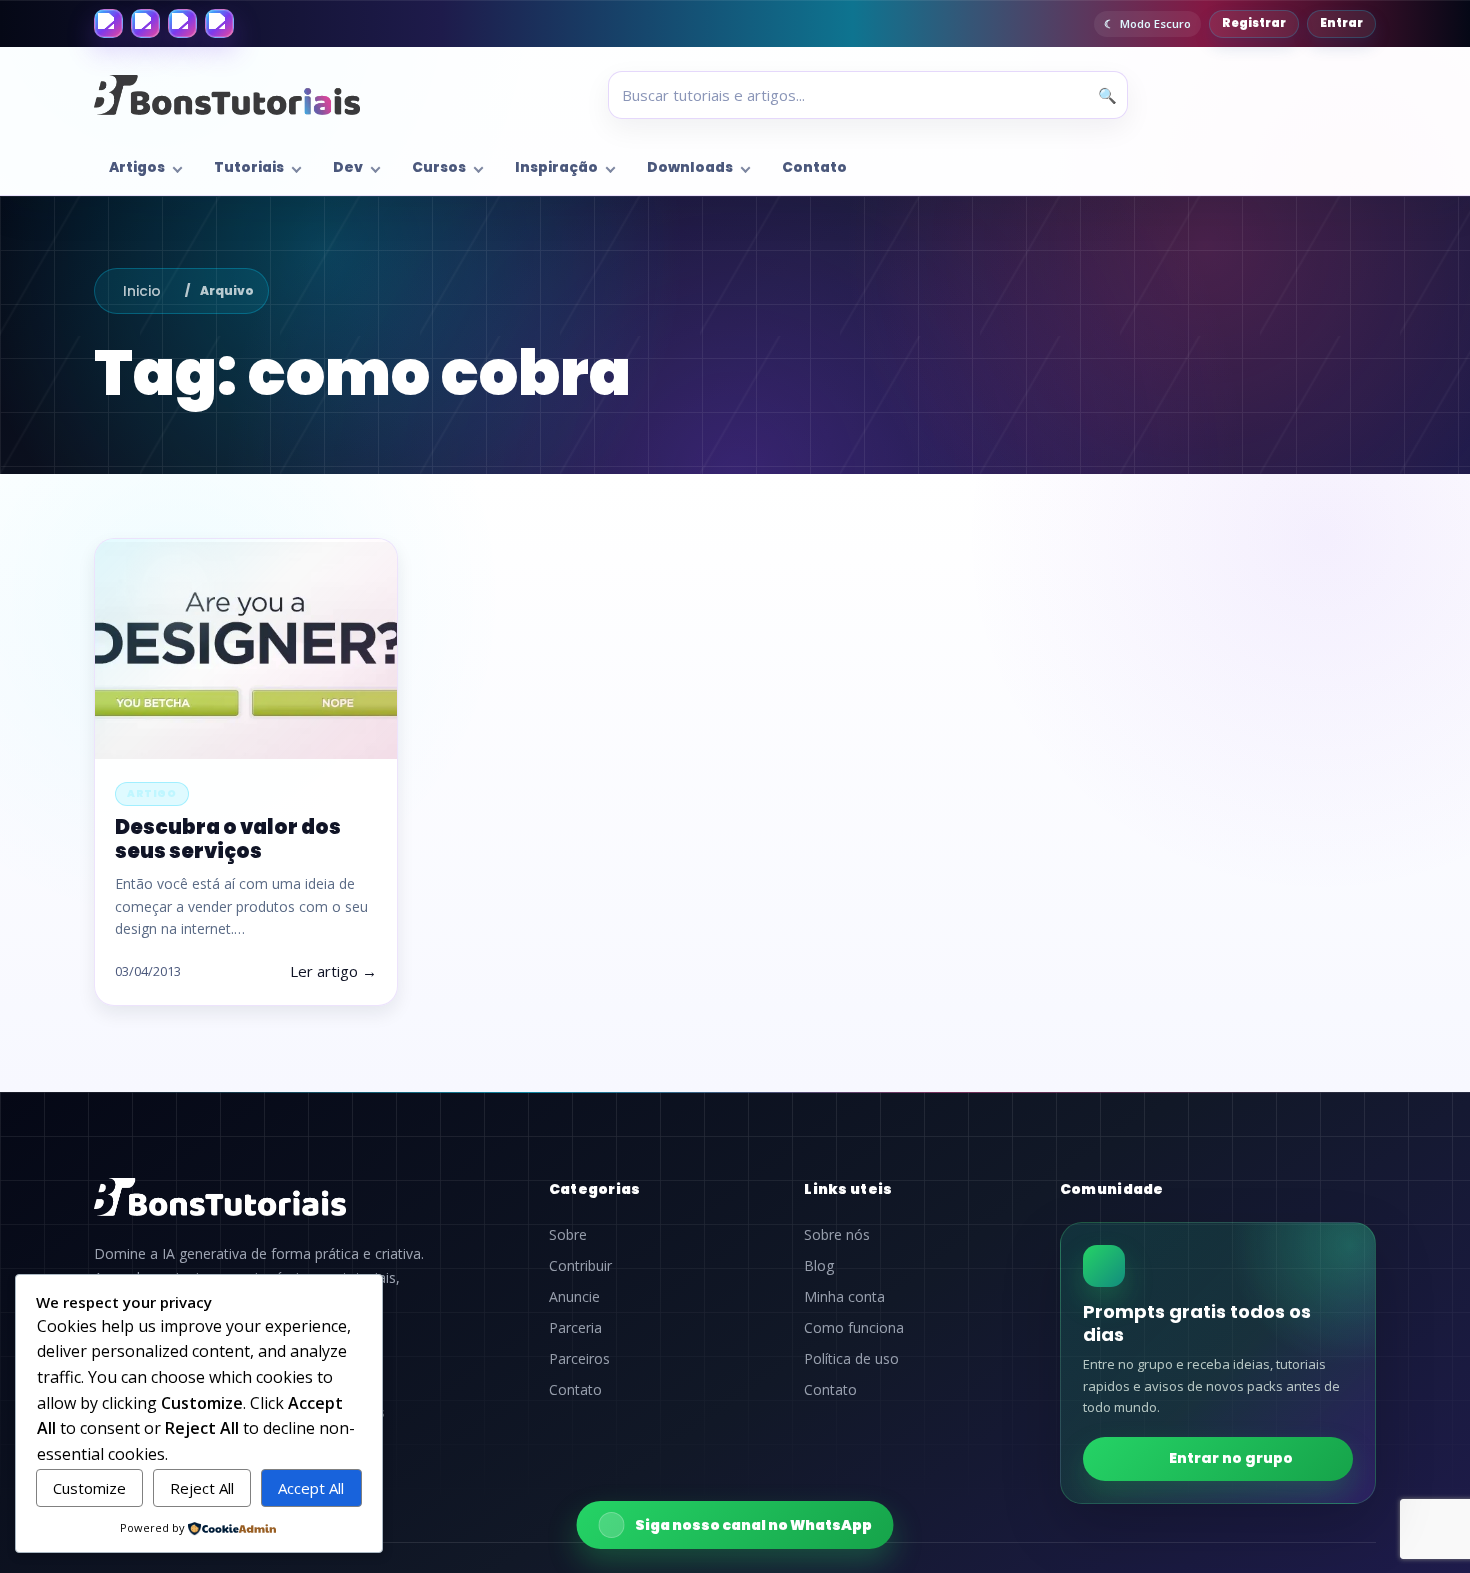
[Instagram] (145, 23)
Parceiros (579, 1359)
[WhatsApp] (182, 23)
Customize (89, 1488)
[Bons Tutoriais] (227, 95)
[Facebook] (108, 23)
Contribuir (580, 1266)
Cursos (439, 167)
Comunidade (1112, 1189)
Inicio (142, 291)
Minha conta (844, 1297)
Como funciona (854, 1328)
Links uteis (848, 1189)
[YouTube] (219, 23)
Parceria (575, 1328)
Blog (819, 1266)
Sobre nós (837, 1235)
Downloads (690, 167)
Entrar (1341, 23)
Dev (348, 167)
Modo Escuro (1155, 23)
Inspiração (556, 167)
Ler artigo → (333, 971)
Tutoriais (249, 167)
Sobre (568, 1235)
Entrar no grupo (1231, 1458)
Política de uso (851, 1359)
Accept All (311, 1488)
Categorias (595, 1189)
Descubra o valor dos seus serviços (228, 838)
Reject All (202, 1488)
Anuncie (574, 1297)
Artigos (137, 167)
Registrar (1254, 23)
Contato (814, 167)
